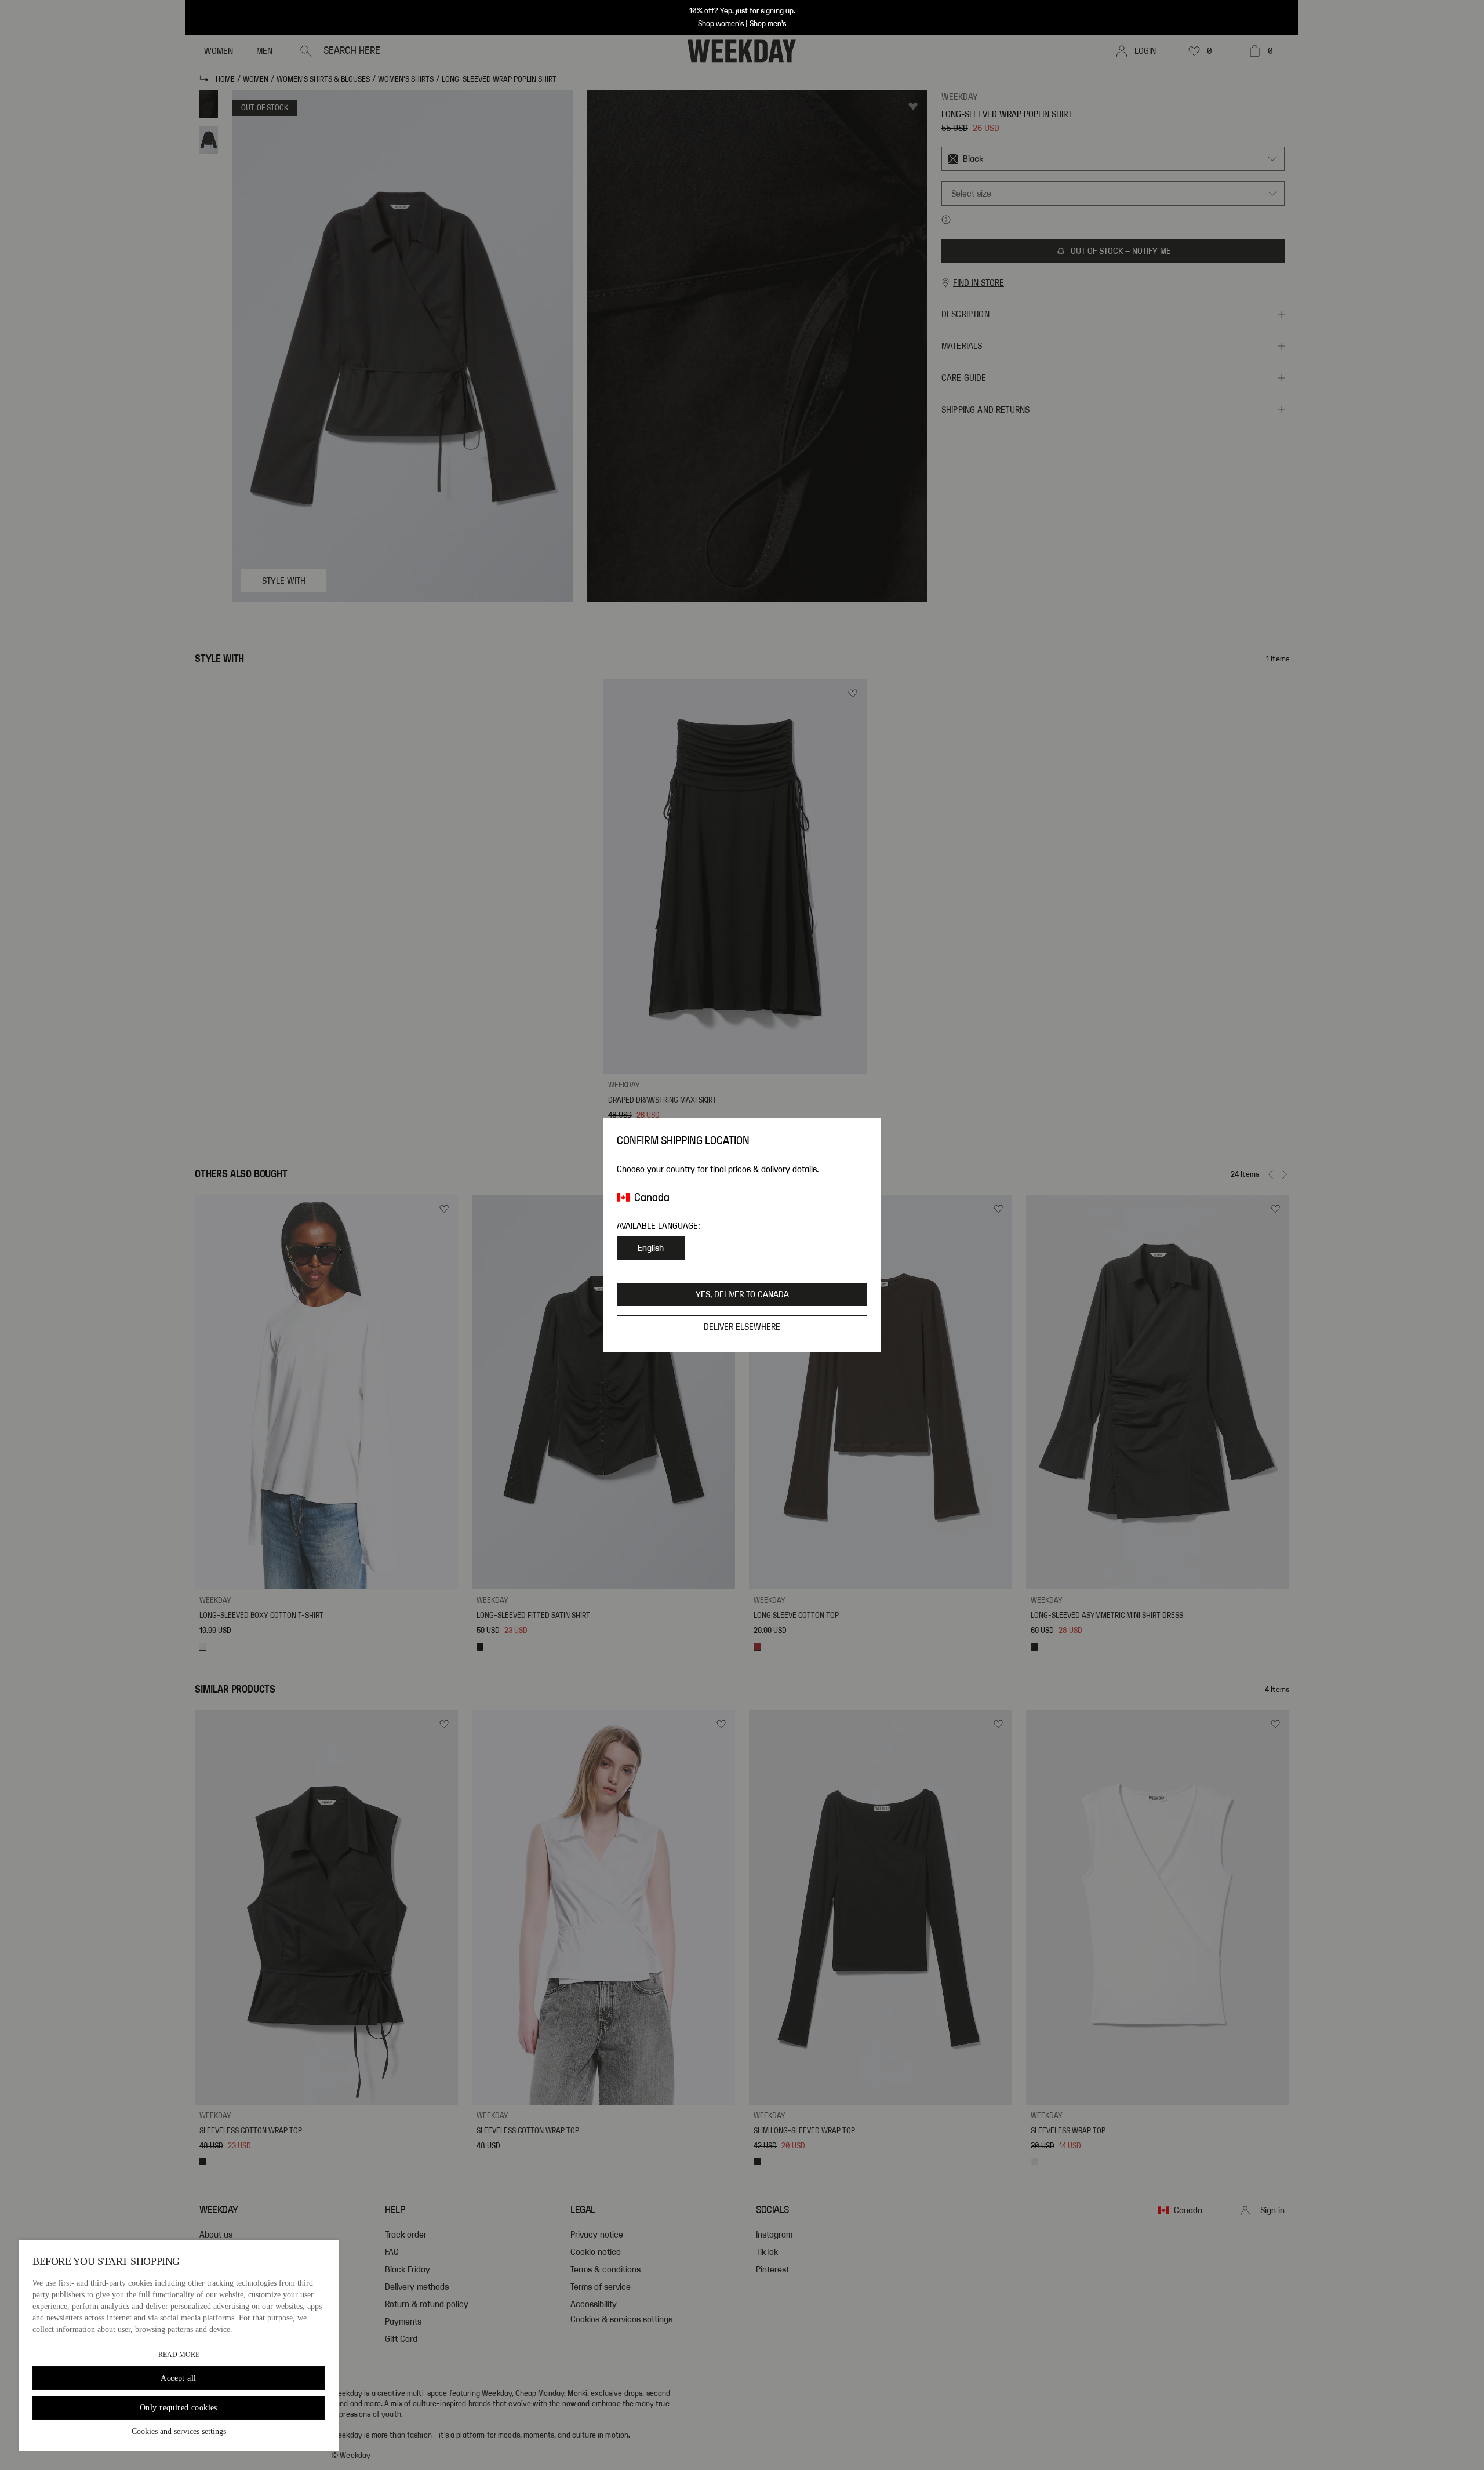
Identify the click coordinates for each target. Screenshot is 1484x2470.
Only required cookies (179, 2408)
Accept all (178, 2378)
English (651, 1248)
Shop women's (721, 24)
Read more (179, 2355)
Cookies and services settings (179, 2431)
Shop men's (768, 24)
